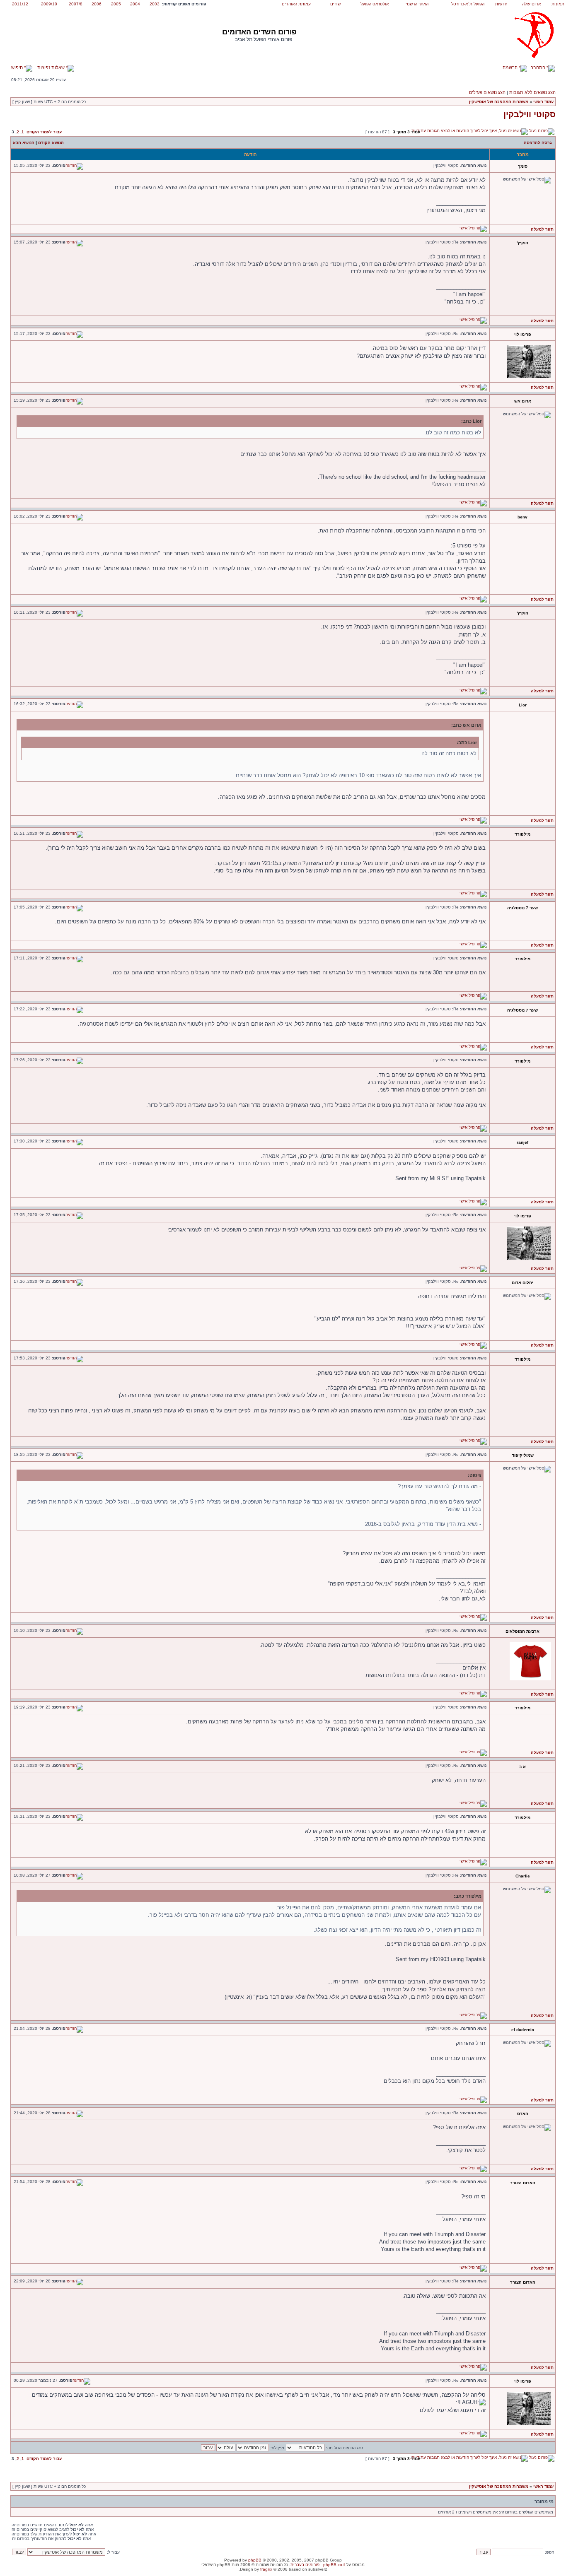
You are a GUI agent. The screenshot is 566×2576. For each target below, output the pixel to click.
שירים (335, 4)
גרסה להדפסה (538, 143)
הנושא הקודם (51, 143)
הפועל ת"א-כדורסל (468, 4)
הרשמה (511, 67)
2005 (116, 4)
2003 (155, 4)
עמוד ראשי (543, 102)
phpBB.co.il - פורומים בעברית (318, 2565)
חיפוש (18, 67)
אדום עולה (531, 4)
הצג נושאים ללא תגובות (532, 92)
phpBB (255, 2560)
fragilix (266, 2569)
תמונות (558, 4)
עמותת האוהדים (296, 4)
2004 (135, 4)
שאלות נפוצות (52, 67)
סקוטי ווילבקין (530, 114)
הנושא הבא (24, 143)
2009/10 (49, 4)
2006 (97, 4)
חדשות (501, 4)
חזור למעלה (542, 229)
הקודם (33, 132)
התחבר (539, 67)
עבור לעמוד (51, 132)
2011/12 (20, 4)
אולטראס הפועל (375, 4)
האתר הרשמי (417, 4)
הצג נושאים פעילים (487, 92)
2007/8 (76, 4)
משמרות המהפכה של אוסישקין (499, 102)
